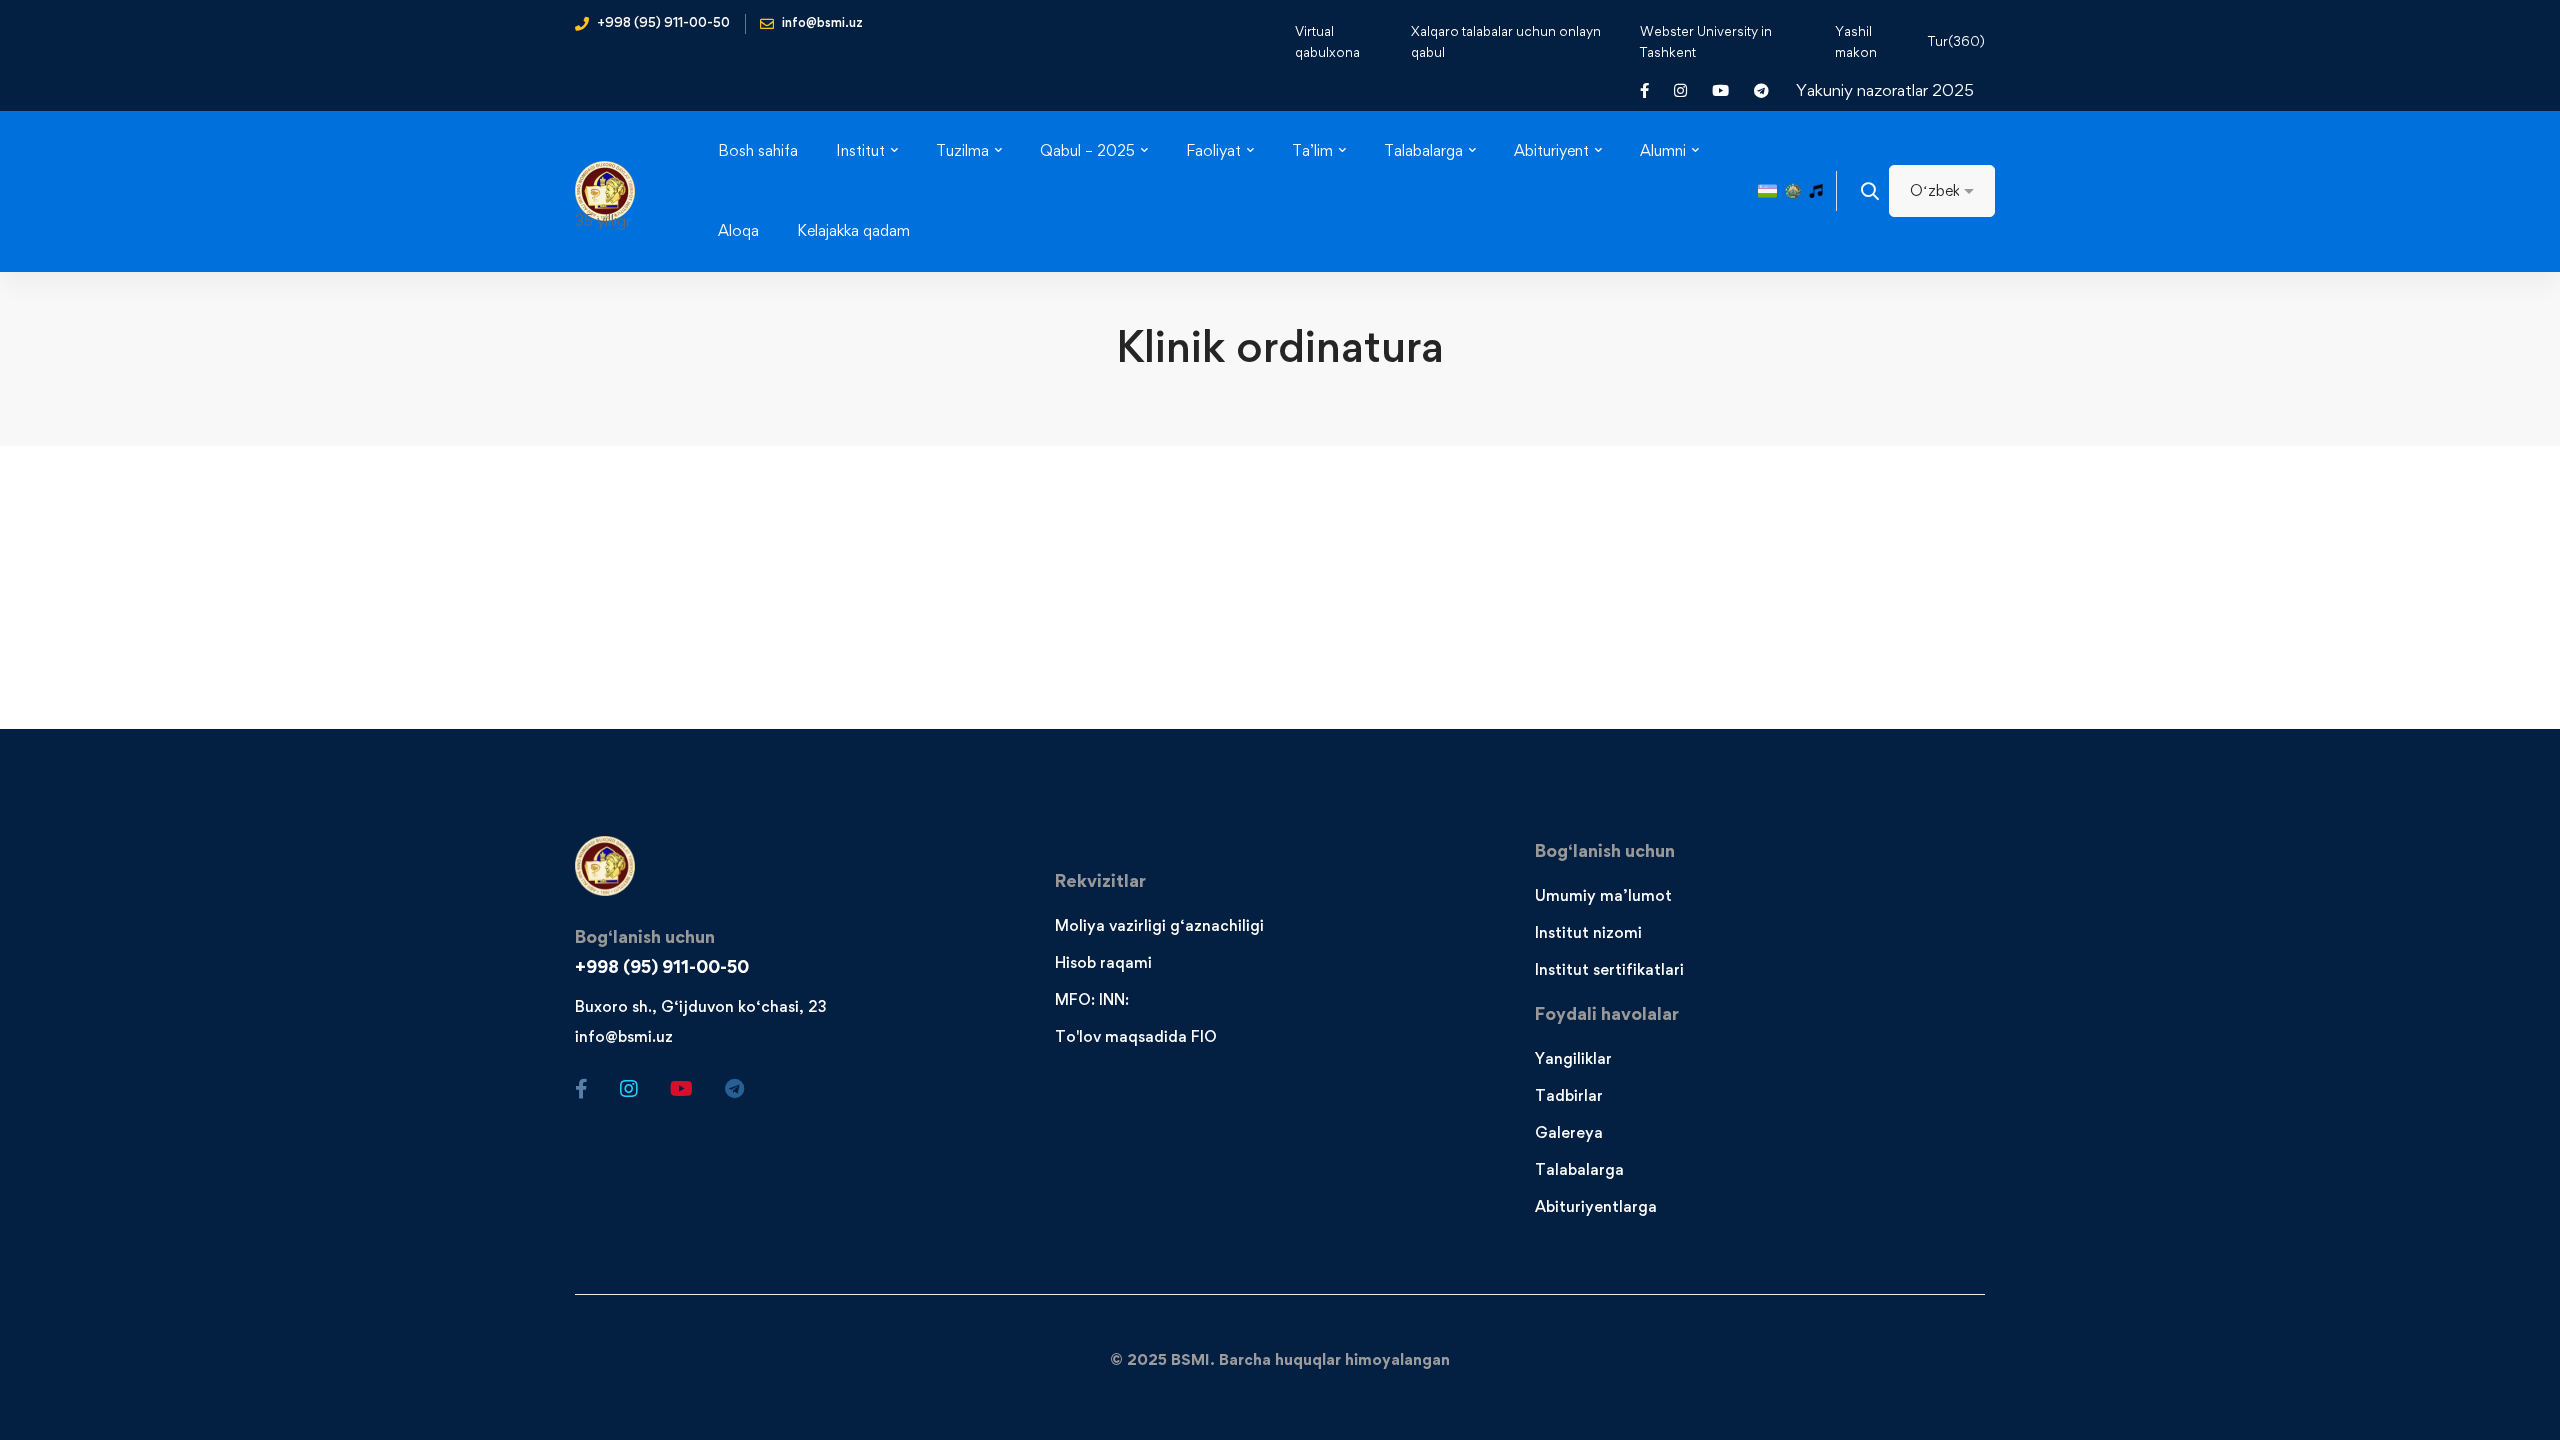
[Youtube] (681, 1089)
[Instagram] (629, 1089)
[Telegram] (734, 1089)
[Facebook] (581, 1089)
